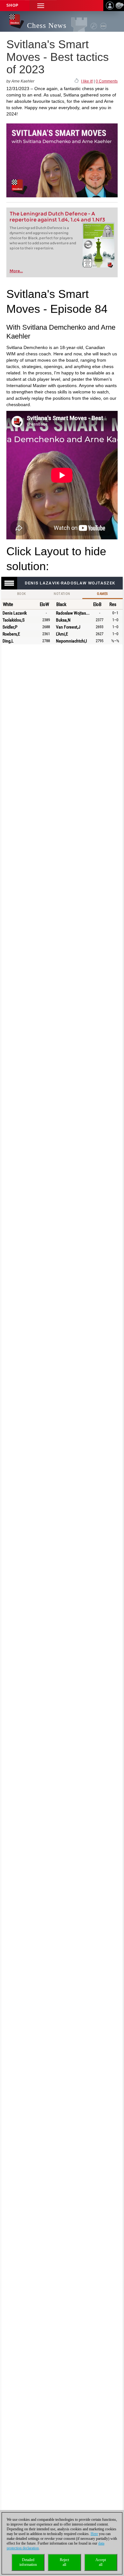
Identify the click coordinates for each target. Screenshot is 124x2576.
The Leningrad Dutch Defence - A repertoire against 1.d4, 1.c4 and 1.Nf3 (57, 217)
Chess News (47, 26)
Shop (12, 5)
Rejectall (64, 2562)
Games (102, 594)
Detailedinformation (28, 2562)
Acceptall (101, 2562)
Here (94, 2534)
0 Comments (107, 81)
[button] (41, 6)
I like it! (87, 81)
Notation (62, 594)
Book (22, 594)
